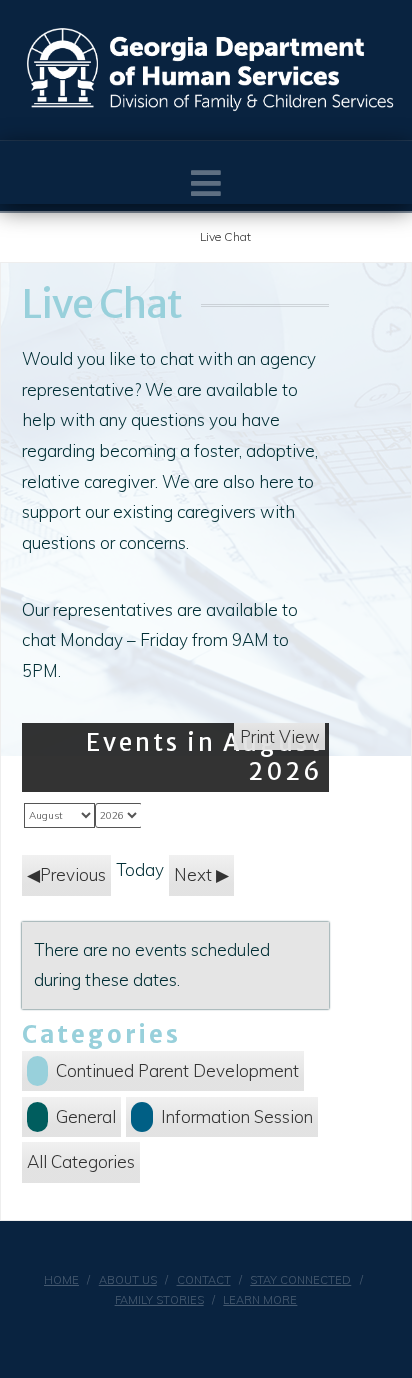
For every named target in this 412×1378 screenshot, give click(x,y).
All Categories (81, 1161)
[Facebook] (193, 1334)
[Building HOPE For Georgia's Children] (211, 70)
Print (280, 736)
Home (61, 1280)
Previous (73, 874)
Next (193, 874)
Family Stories (159, 1300)
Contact (204, 1280)
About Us (128, 1280)
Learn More (260, 1300)
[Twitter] (219, 1334)
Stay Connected (300, 1280)
